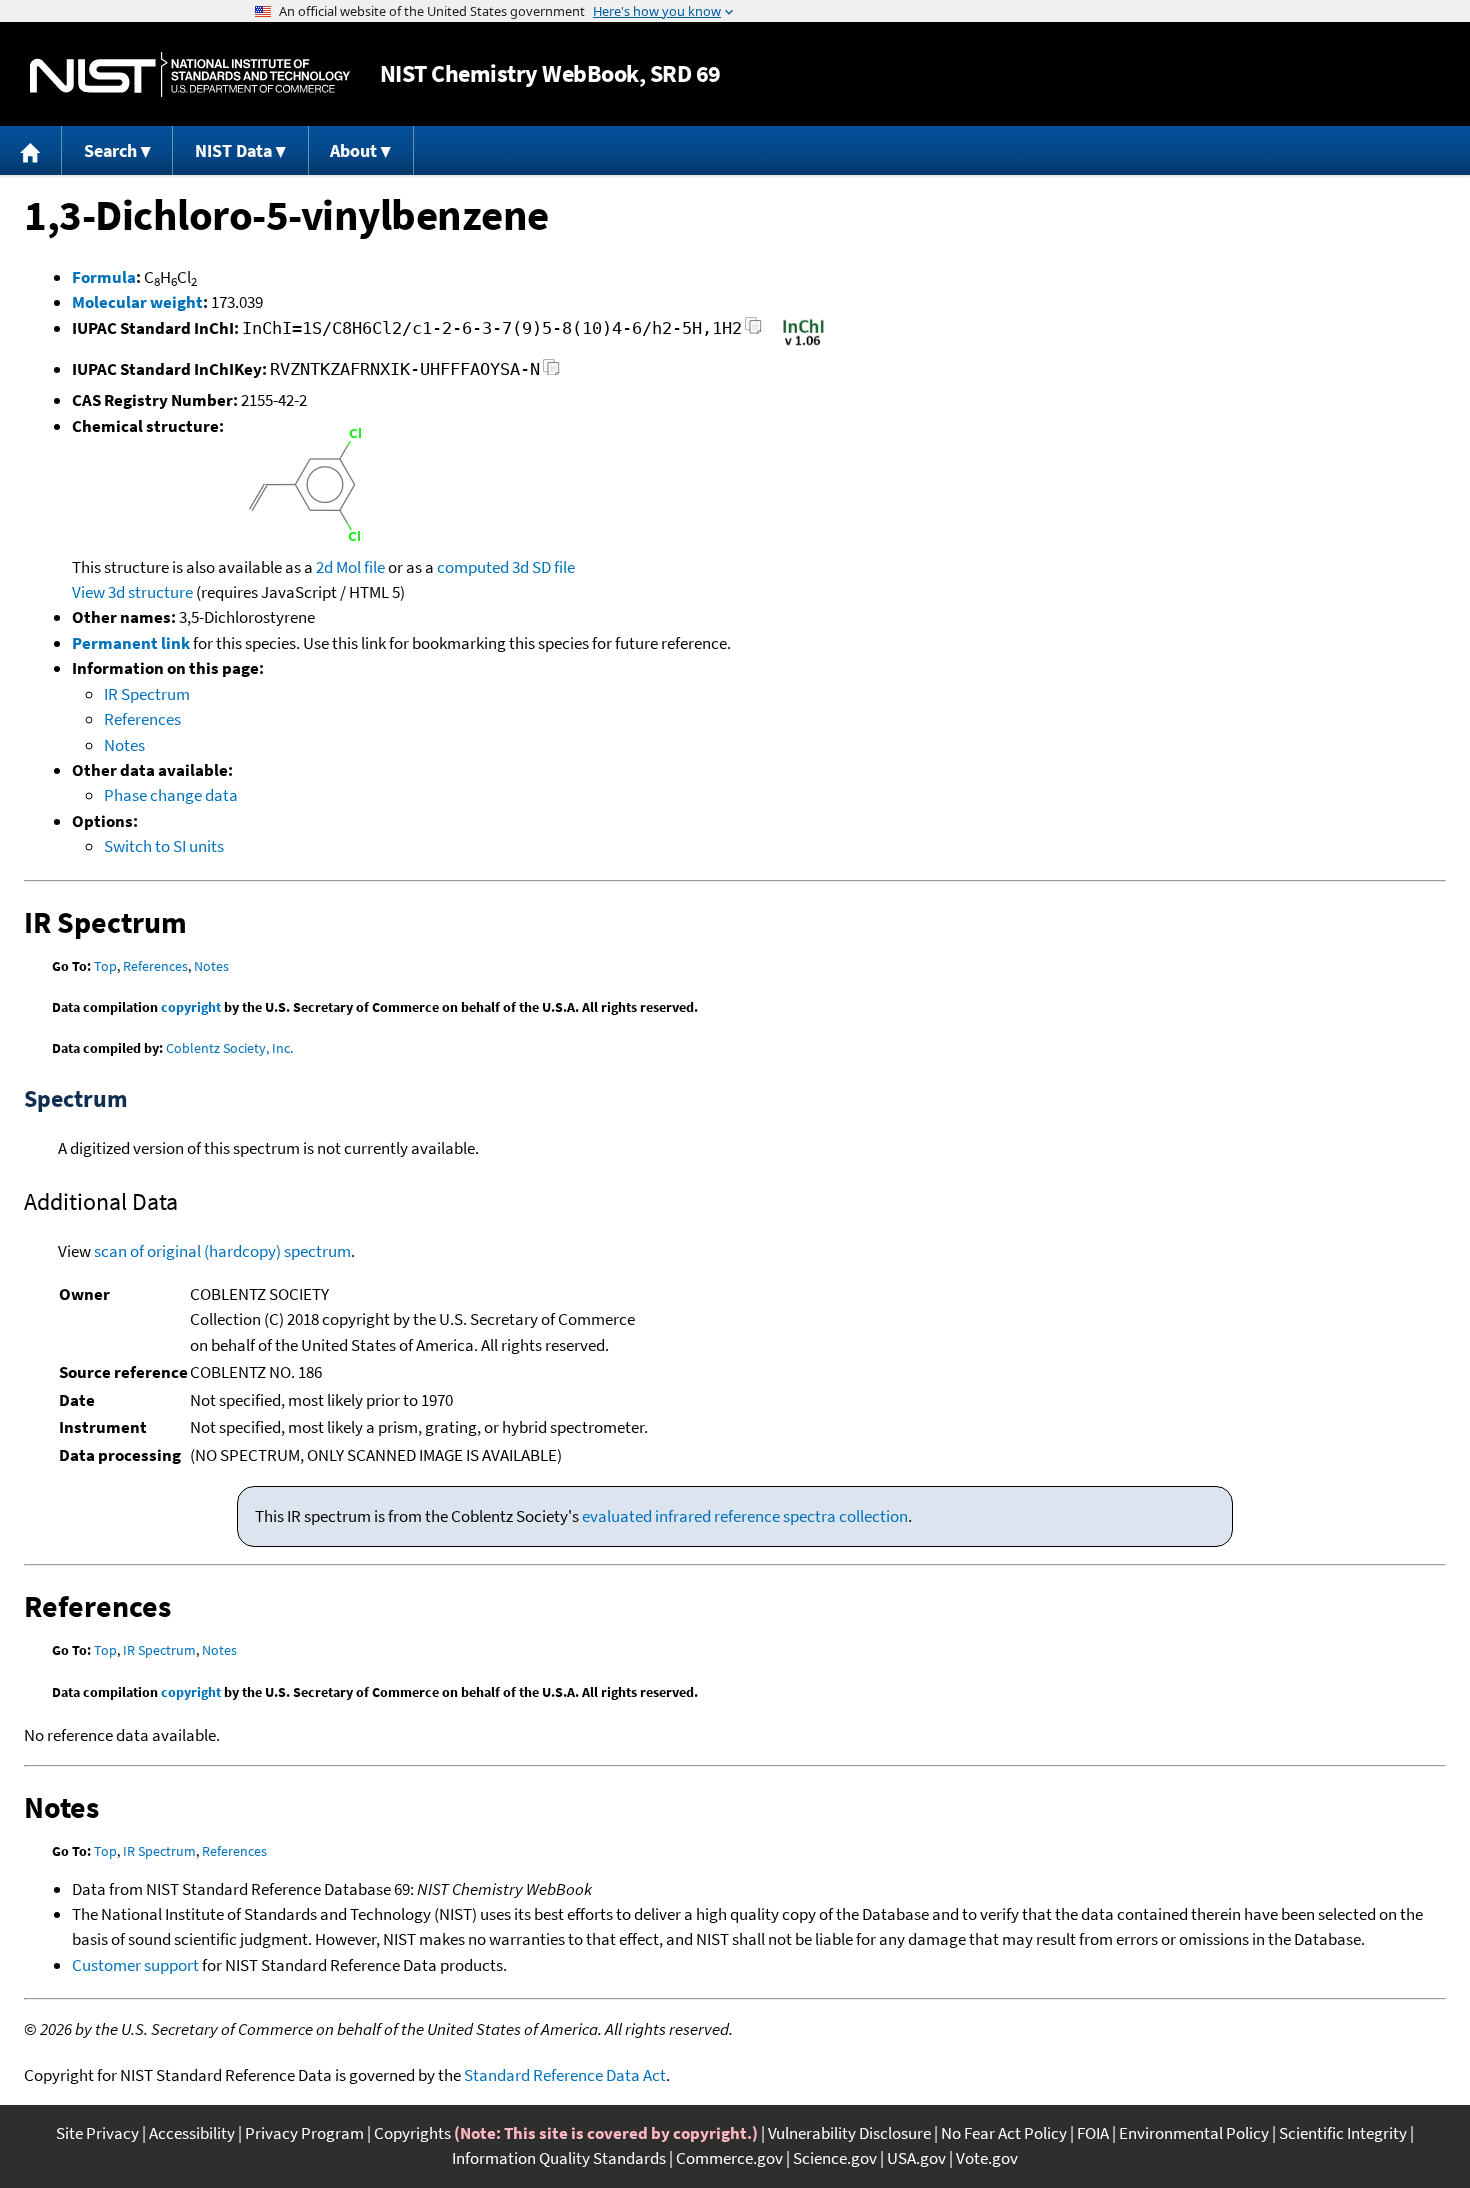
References (142, 719)
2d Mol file (350, 567)
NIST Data (233, 150)
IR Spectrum (147, 694)
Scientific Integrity (1343, 2133)
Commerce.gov (729, 2158)
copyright (191, 1007)
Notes (124, 745)
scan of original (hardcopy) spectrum (222, 1251)
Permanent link (131, 643)
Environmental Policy (1194, 2133)
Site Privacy (97, 2133)
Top (105, 966)
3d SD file (543, 567)
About (353, 150)
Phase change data (171, 795)
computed (473, 567)
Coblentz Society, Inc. (229, 1048)
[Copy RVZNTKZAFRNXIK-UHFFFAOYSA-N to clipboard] (551, 372)
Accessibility (192, 2133)
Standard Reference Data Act (565, 2075)
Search (110, 150)
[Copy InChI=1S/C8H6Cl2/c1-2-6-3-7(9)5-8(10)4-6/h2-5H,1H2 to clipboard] (753, 331)
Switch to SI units (164, 846)
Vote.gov (987, 2158)
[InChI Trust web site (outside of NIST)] (803, 344)
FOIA (1093, 2133)
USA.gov (916, 2158)
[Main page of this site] (31, 150)
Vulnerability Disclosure (849, 2133)
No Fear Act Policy (1004, 2133)
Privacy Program (304, 2133)
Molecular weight (137, 302)
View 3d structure (132, 592)
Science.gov (835, 2158)
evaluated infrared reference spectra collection (745, 1516)
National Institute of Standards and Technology (190, 74)
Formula (104, 277)
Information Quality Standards (559, 2158)
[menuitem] (31, 150)
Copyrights (412, 2133)
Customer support (135, 1965)
